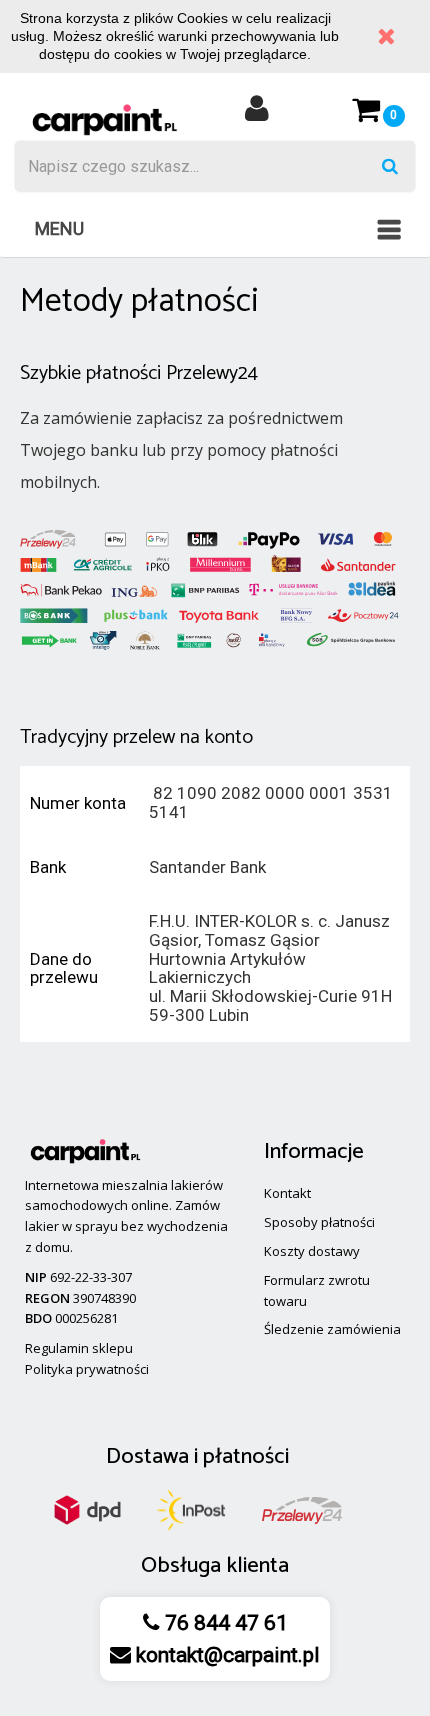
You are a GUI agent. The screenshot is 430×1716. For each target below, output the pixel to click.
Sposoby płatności (319, 1222)
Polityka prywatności (87, 1369)
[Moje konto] (257, 114)
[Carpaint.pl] (104, 118)
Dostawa (147, 1457)
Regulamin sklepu (79, 1348)
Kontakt (287, 1193)
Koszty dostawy (312, 1251)
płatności (246, 1457)
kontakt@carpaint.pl (225, 1655)
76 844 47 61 (224, 1623)
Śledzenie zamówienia (332, 1329)
